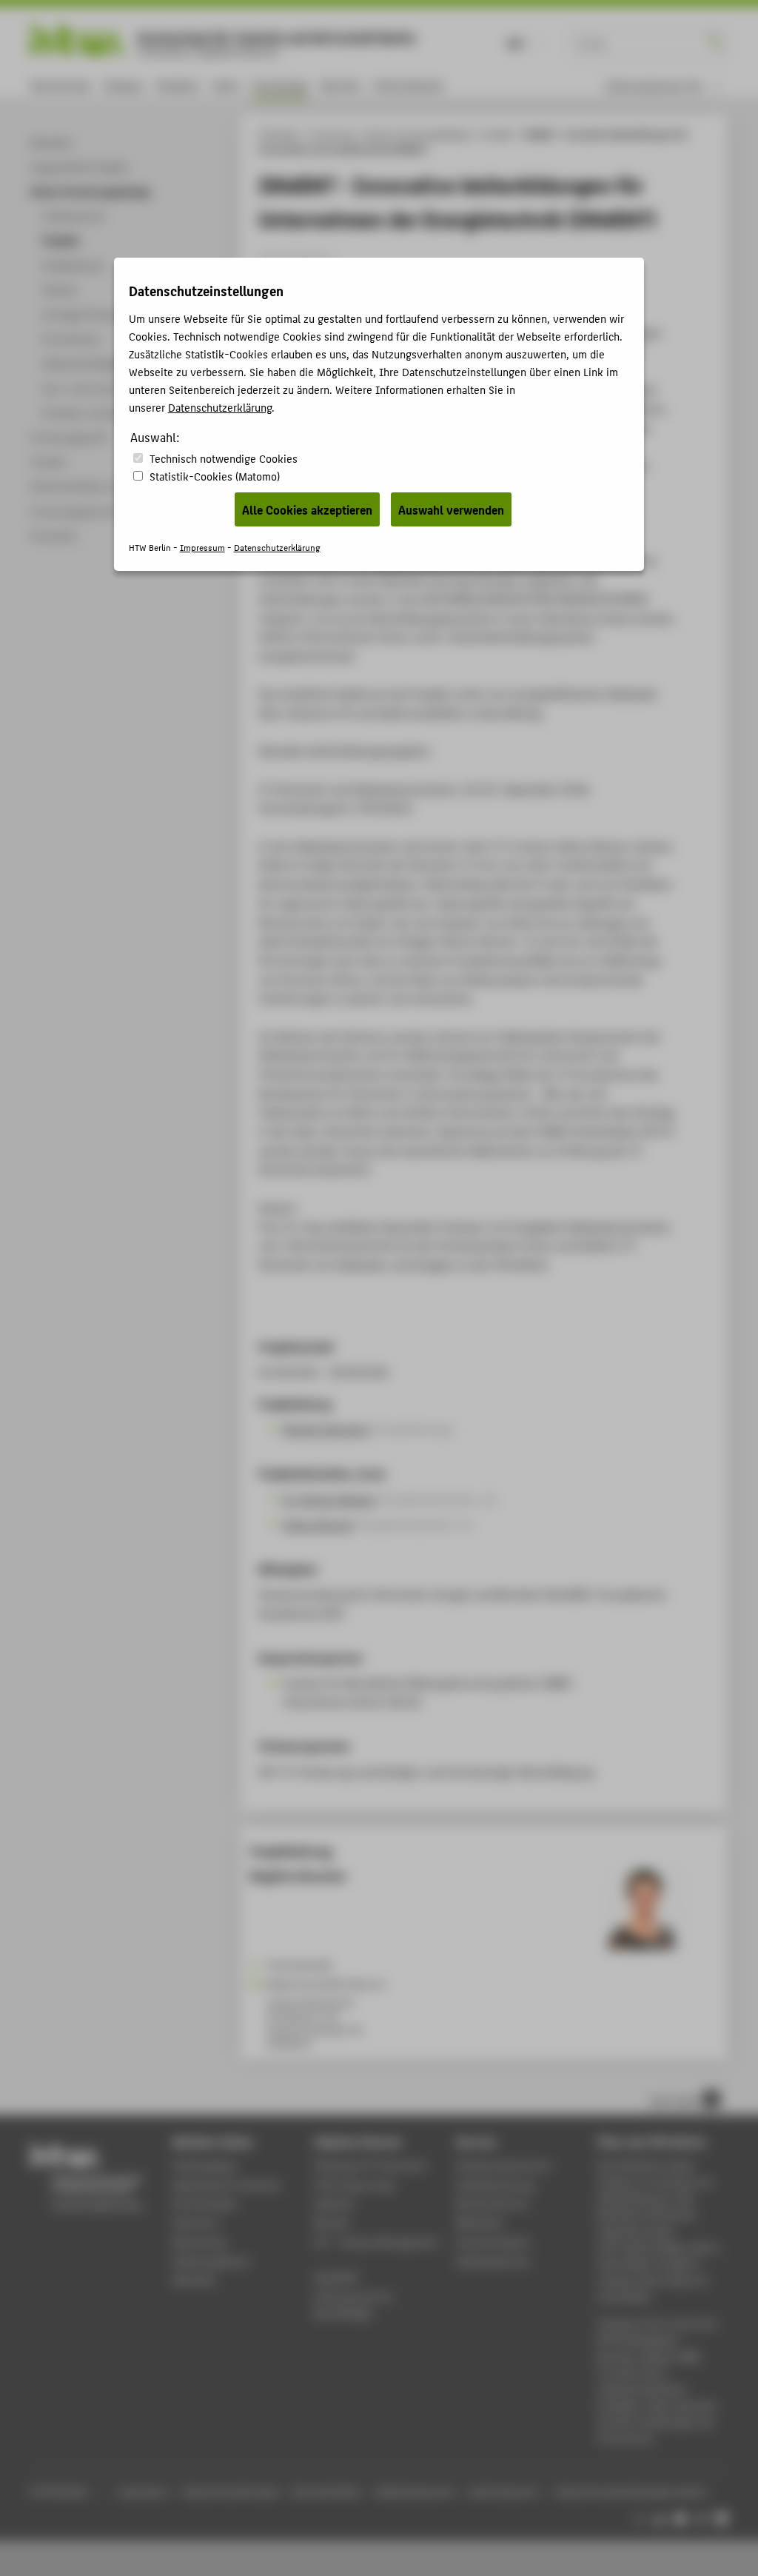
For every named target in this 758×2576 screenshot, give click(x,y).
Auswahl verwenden (451, 509)
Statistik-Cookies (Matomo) (215, 476)
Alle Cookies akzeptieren (307, 509)
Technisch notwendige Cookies (224, 458)
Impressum (202, 547)
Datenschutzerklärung (220, 407)
